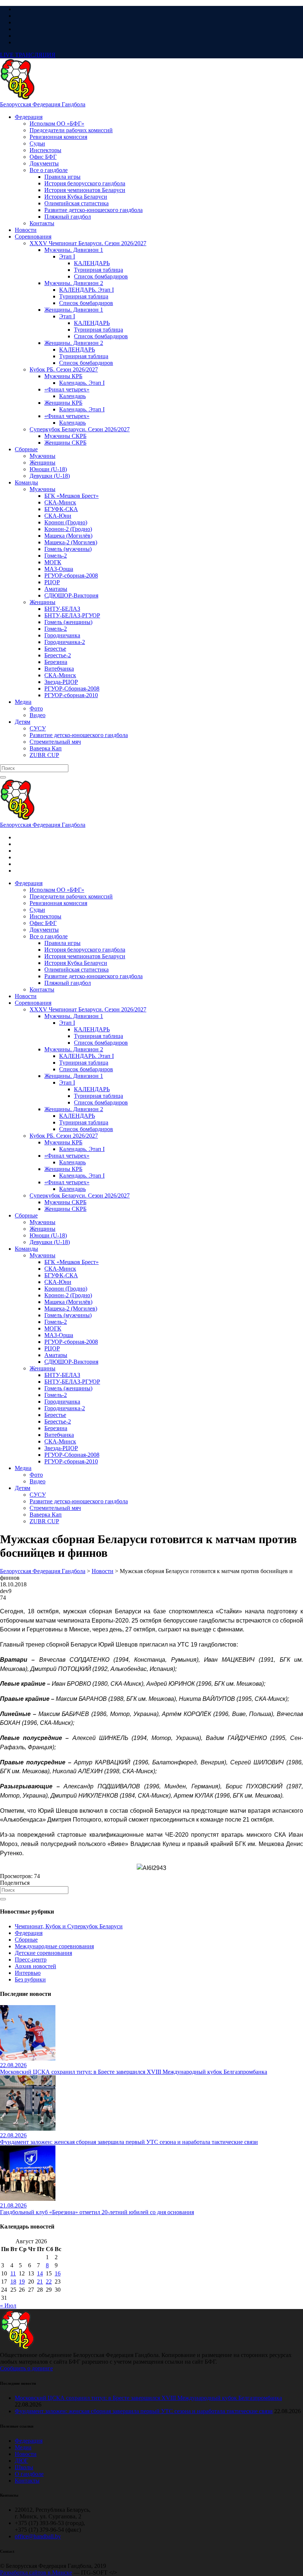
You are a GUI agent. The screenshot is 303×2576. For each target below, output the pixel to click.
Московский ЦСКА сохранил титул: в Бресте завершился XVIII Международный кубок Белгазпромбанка (148, 2398)
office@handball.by (38, 2536)
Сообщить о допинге (26, 2368)
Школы (24, 2467)
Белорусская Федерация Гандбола (43, 104)
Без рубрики (30, 1979)
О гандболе (29, 2474)
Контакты (27, 2481)
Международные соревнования (54, 1946)
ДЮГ (21, 2461)
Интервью (28, 1973)
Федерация (29, 1933)
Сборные (26, 1940)
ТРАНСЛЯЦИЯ (28, 55)
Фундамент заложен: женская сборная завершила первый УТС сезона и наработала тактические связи (144, 2411)
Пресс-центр (31, 1960)
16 (58, 2273)
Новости (26, 2454)
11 (13, 2273)
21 (40, 2282)
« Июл (8, 2306)
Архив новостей (35, 1966)
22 (49, 2282)
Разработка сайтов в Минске (36, 2572)
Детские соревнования (43, 1953)
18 (13, 2282)
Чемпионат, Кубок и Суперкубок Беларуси (69, 1926)
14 (40, 2273)
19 (22, 2282)
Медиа (23, 2447)
